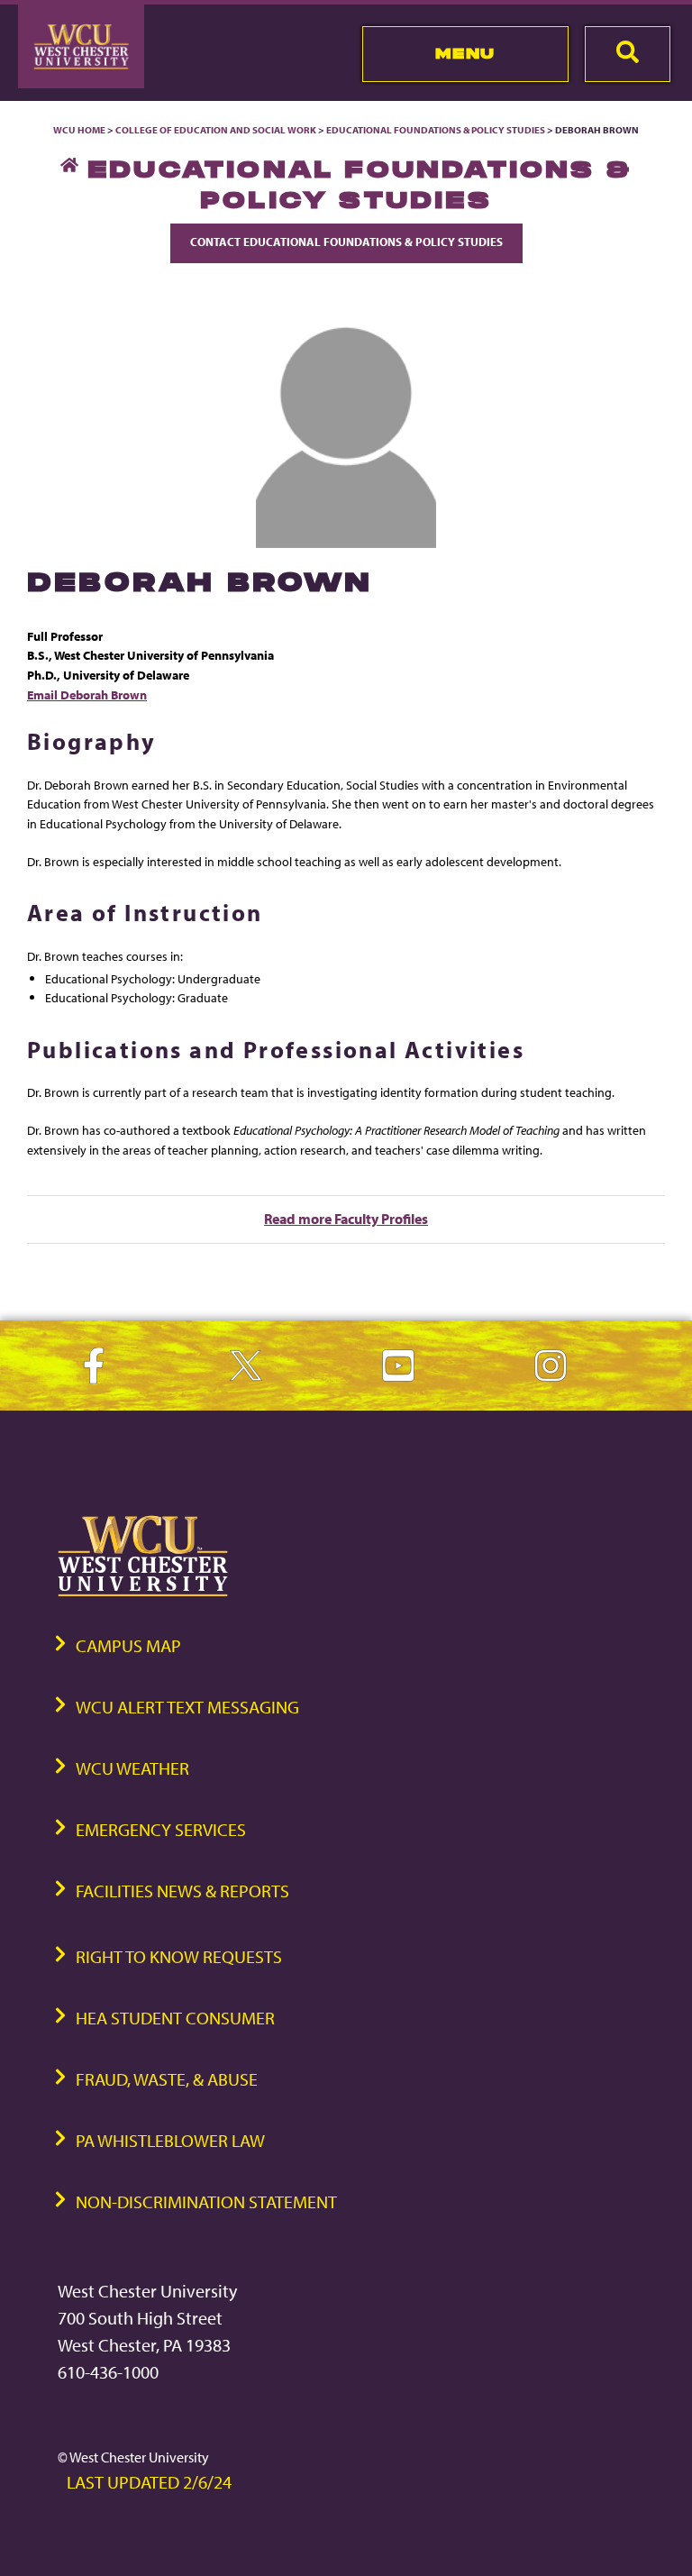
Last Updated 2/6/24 (149, 2482)
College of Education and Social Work (216, 130)
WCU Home (79, 130)
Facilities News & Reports (182, 1891)
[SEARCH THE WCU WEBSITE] (628, 54)
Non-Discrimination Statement (206, 2201)
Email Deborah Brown (87, 694)
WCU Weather (132, 1768)
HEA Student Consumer (175, 2018)
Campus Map (128, 1645)
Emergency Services (161, 1829)
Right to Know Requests (179, 1956)
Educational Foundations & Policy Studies (436, 130)
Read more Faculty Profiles (346, 1219)
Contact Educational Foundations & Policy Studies (346, 242)
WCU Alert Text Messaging (187, 1707)
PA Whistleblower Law (170, 2140)
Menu (465, 53)
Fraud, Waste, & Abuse (167, 2079)
